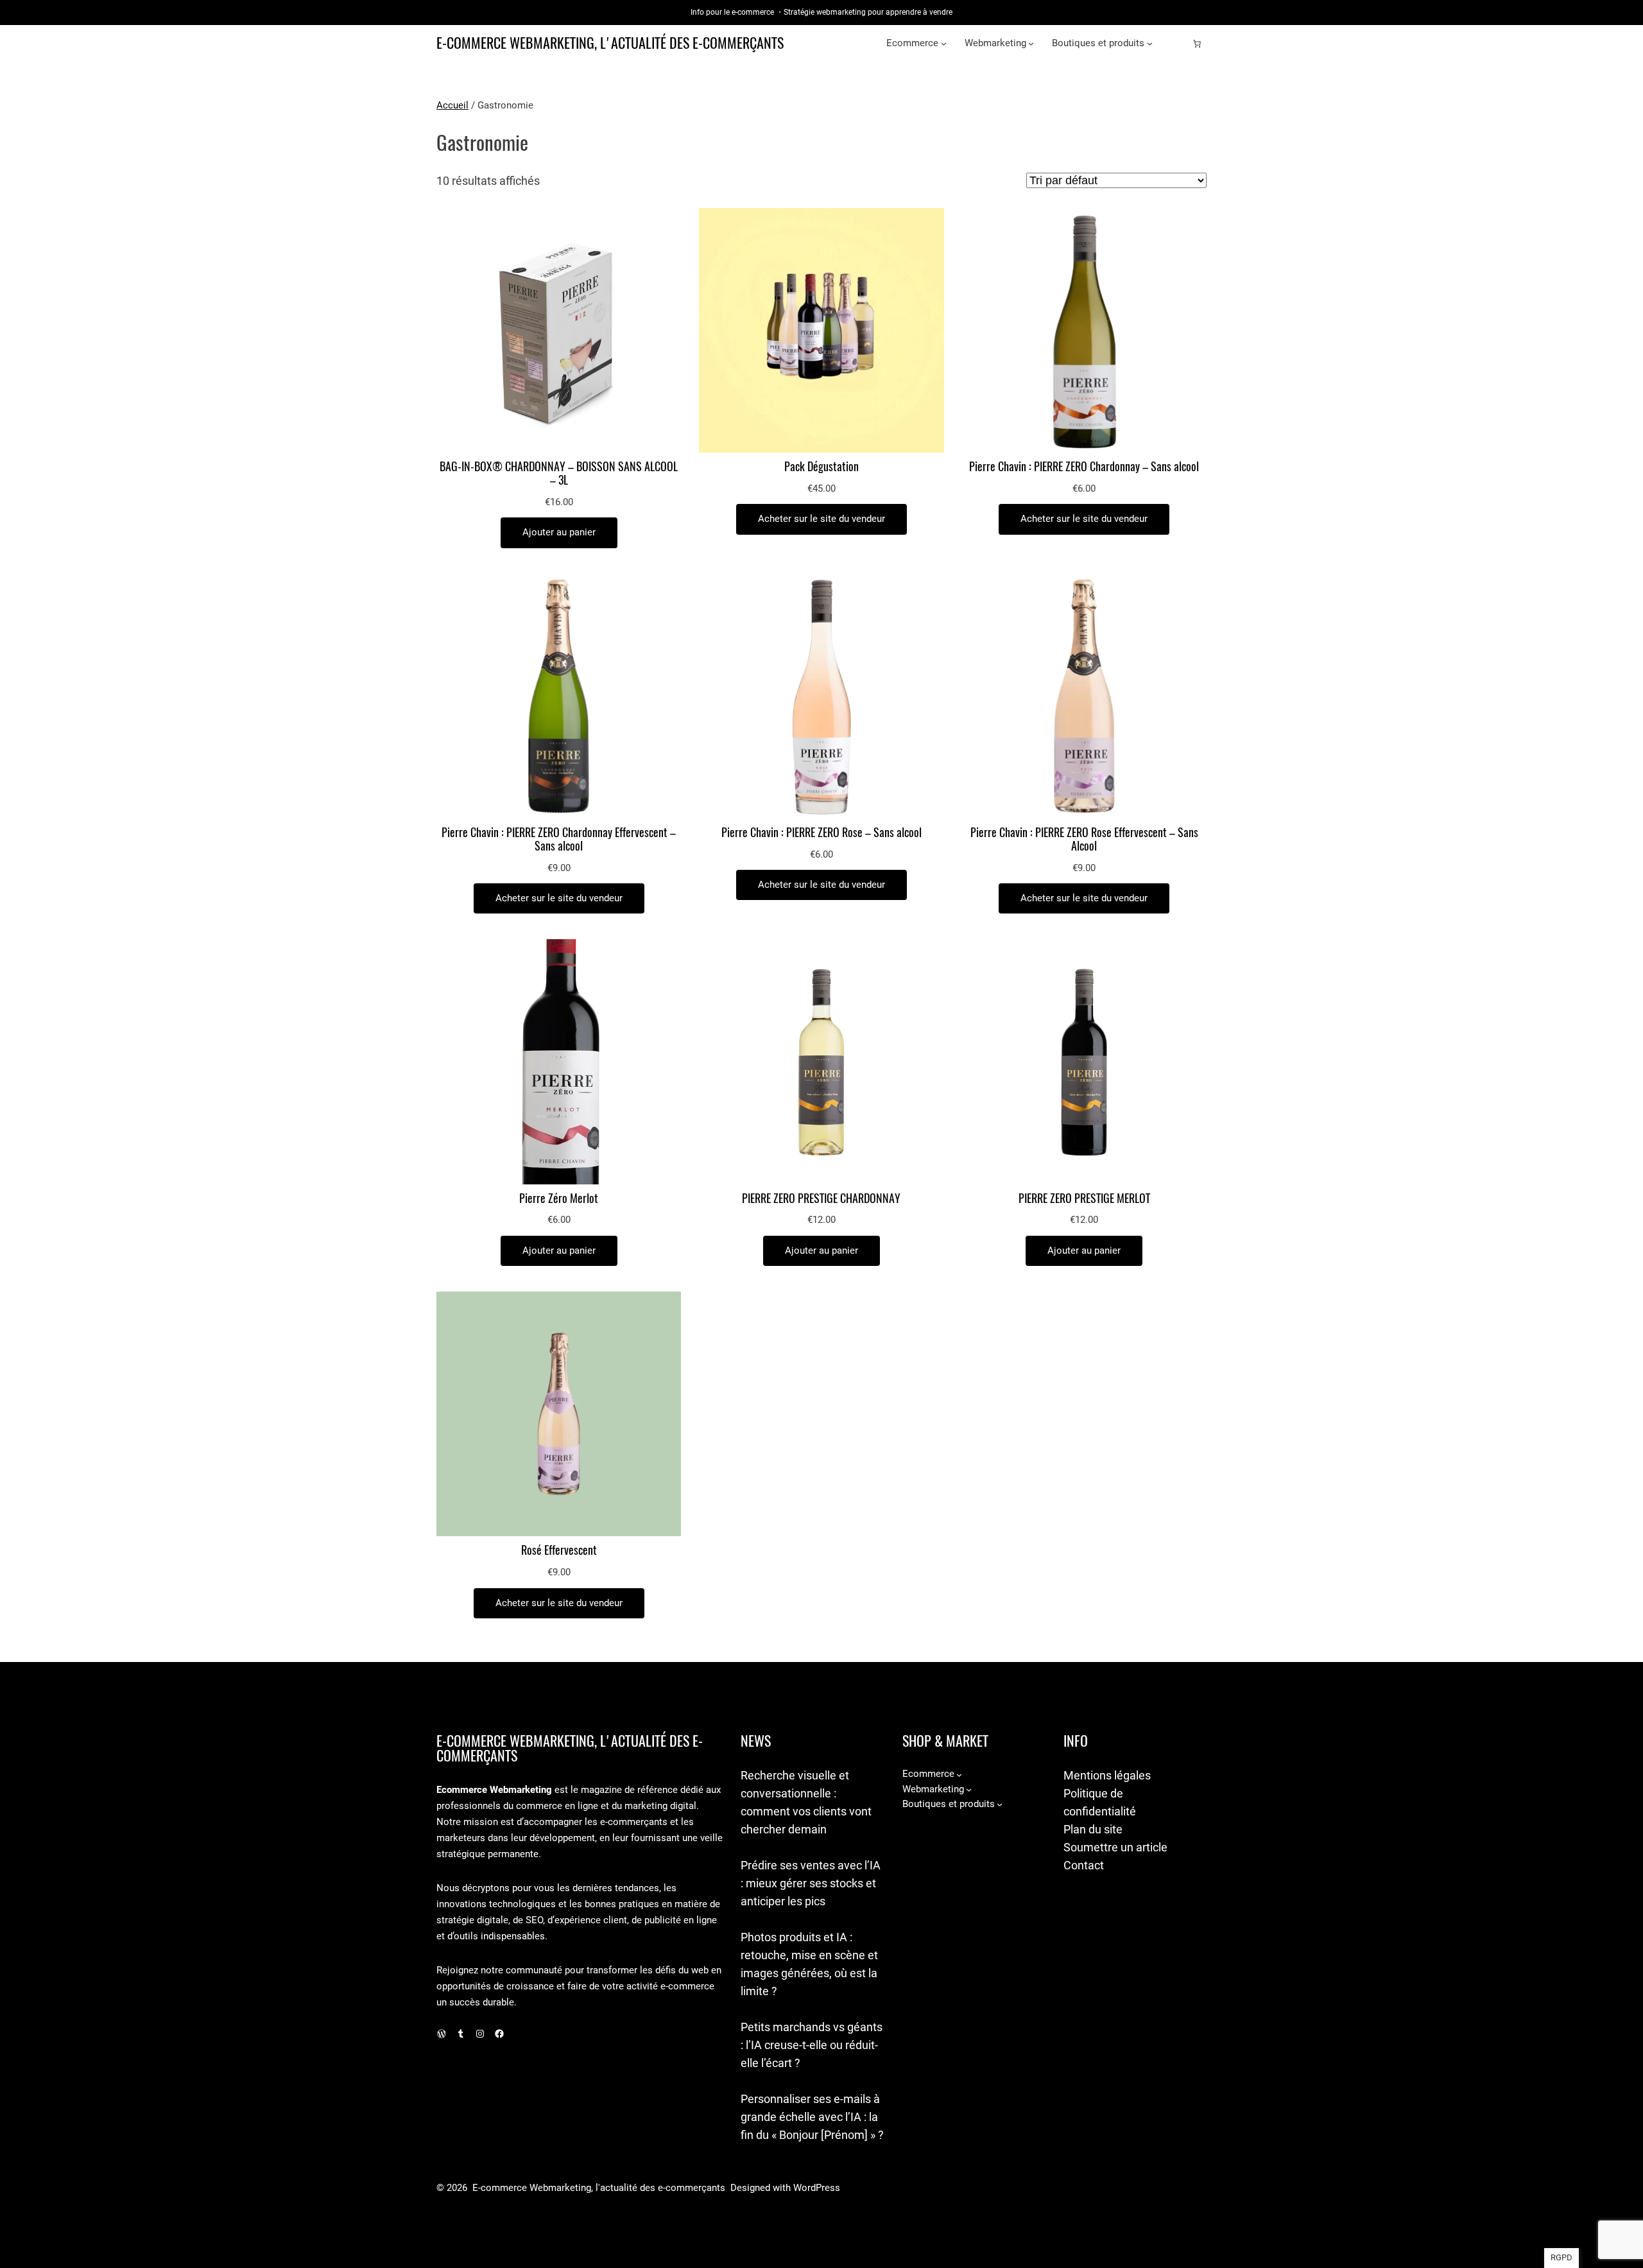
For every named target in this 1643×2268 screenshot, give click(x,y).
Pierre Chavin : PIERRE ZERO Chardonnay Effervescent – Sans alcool (559, 840)
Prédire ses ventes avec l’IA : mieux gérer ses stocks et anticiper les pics (811, 1883)
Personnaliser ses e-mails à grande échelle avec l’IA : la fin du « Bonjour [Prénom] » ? (812, 2117)
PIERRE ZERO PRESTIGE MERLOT (1084, 1199)
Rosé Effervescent (559, 1551)
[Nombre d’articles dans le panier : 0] (1197, 44)
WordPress (817, 2188)
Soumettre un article (1115, 1847)
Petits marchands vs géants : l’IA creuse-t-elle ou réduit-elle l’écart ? (812, 2045)
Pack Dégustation (821, 467)
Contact (1084, 1865)
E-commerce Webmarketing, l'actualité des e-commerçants (610, 43)
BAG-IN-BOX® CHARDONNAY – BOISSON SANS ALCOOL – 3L (559, 474)
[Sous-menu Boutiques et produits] (1150, 43)
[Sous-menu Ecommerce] (944, 43)
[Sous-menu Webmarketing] (1031, 43)
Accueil (452, 105)
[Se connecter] (1176, 44)
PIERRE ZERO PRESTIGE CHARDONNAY (821, 1199)
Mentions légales (1107, 1775)
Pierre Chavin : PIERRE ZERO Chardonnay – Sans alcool (1084, 467)
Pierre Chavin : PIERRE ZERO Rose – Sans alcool (821, 833)
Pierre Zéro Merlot (559, 1199)
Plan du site (1093, 1829)
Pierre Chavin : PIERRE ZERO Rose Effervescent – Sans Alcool (1084, 840)
